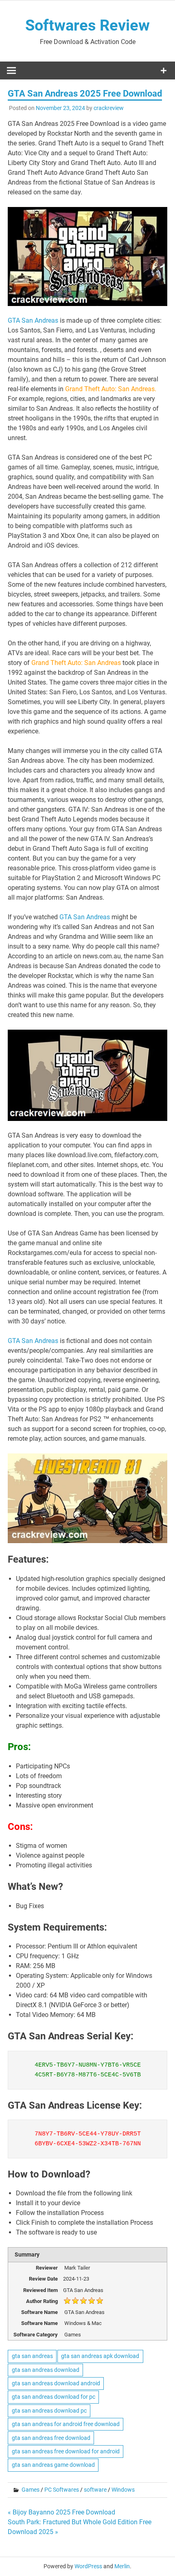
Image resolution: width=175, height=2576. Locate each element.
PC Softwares (62, 2490)
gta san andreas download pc (49, 2411)
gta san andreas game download (53, 2465)
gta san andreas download (46, 2370)
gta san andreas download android (56, 2383)
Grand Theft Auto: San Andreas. (110, 389)
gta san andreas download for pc (54, 2397)
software (95, 2490)
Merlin (122, 2566)
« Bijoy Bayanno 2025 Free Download (61, 2512)
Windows (123, 2490)
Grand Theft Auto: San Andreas (76, 663)
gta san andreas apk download (100, 2356)
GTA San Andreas (34, 320)
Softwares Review (87, 25)
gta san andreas (32, 2356)
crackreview (109, 108)
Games (31, 2490)
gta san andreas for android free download (66, 2424)
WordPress (88, 2566)
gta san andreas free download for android (66, 2451)
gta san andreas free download (51, 2438)
